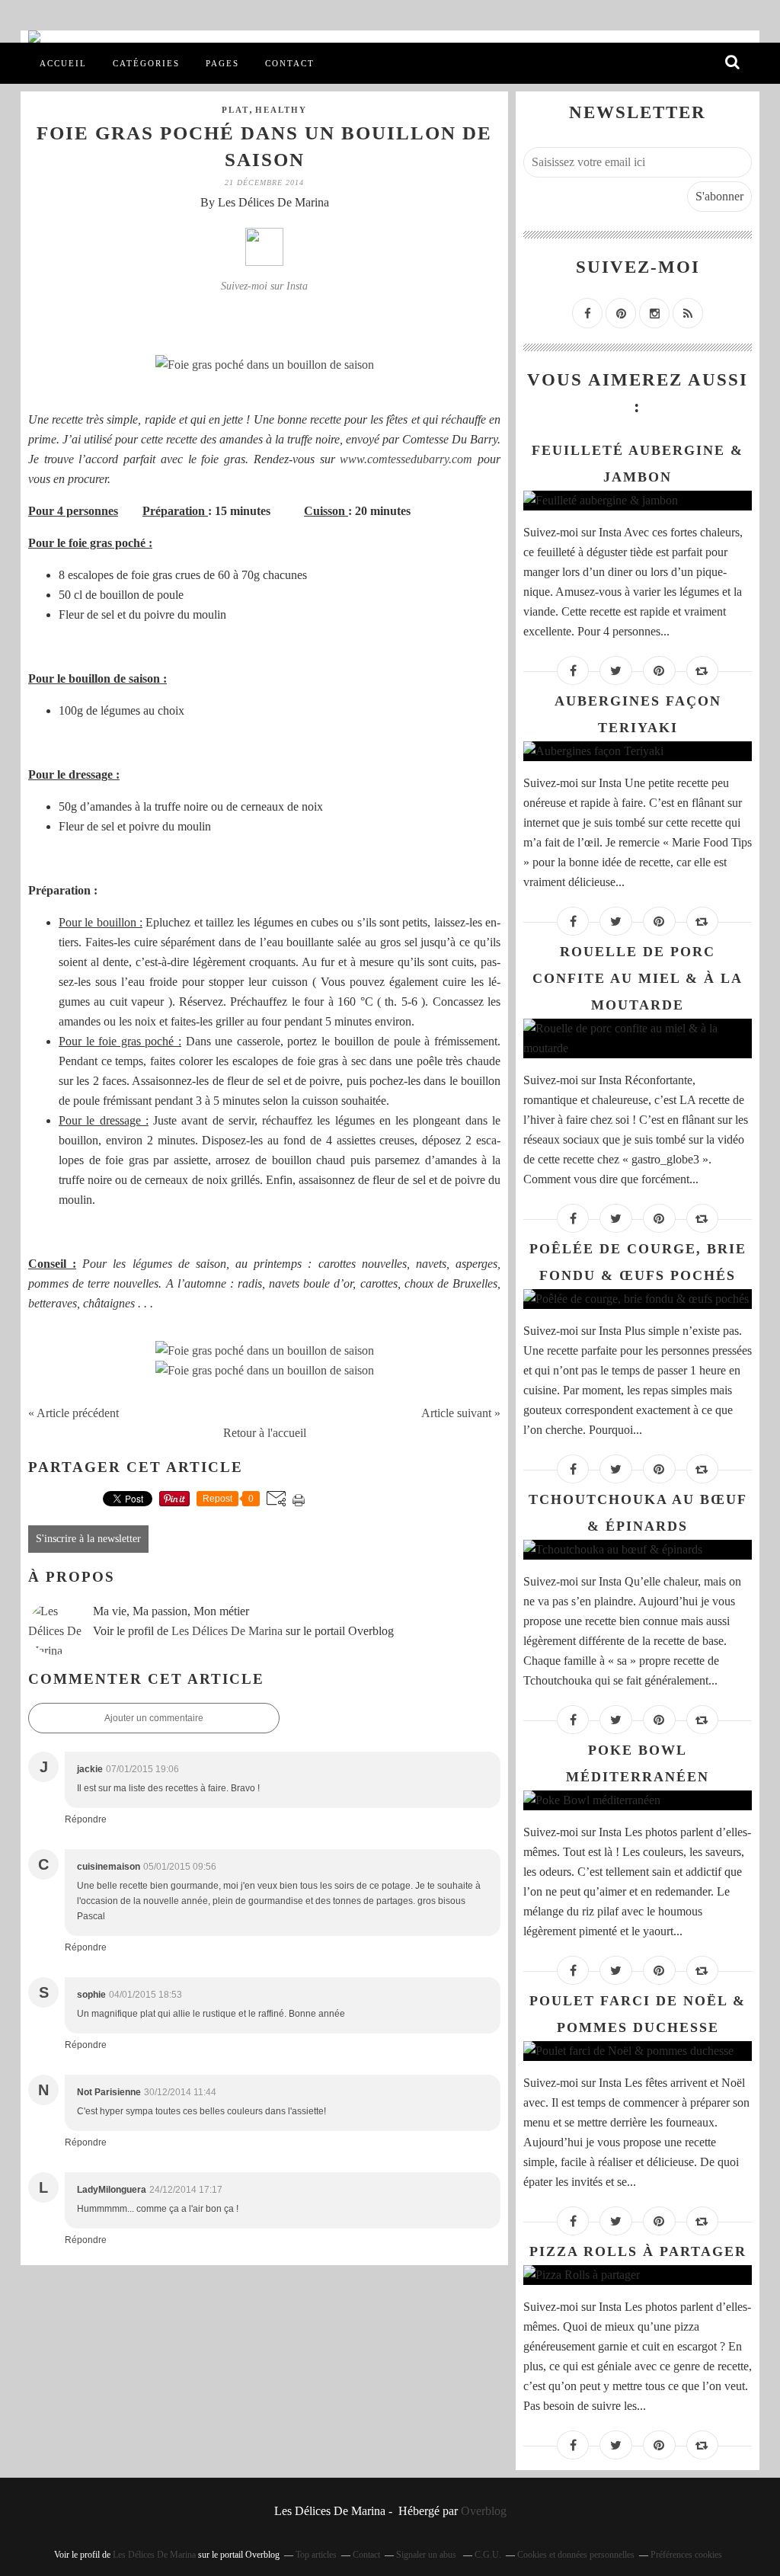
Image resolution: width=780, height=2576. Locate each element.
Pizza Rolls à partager (638, 2251)
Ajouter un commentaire (154, 1718)
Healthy (281, 110)
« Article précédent (74, 1413)
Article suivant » (461, 1413)
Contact (290, 63)
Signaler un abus (427, 2555)
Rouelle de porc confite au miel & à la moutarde (638, 978)
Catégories (146, 63)
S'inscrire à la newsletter (88, 1539)
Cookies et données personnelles (576, 2555)
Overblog (484, 2511)
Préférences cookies (686, 2555)
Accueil (63, 63)
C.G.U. (488, 2555)
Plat (235, 110)
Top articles (316, 2555)
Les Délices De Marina (227, 1631)
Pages (222, 63)
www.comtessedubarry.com (406, 459)
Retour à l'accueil (265, 1433)
